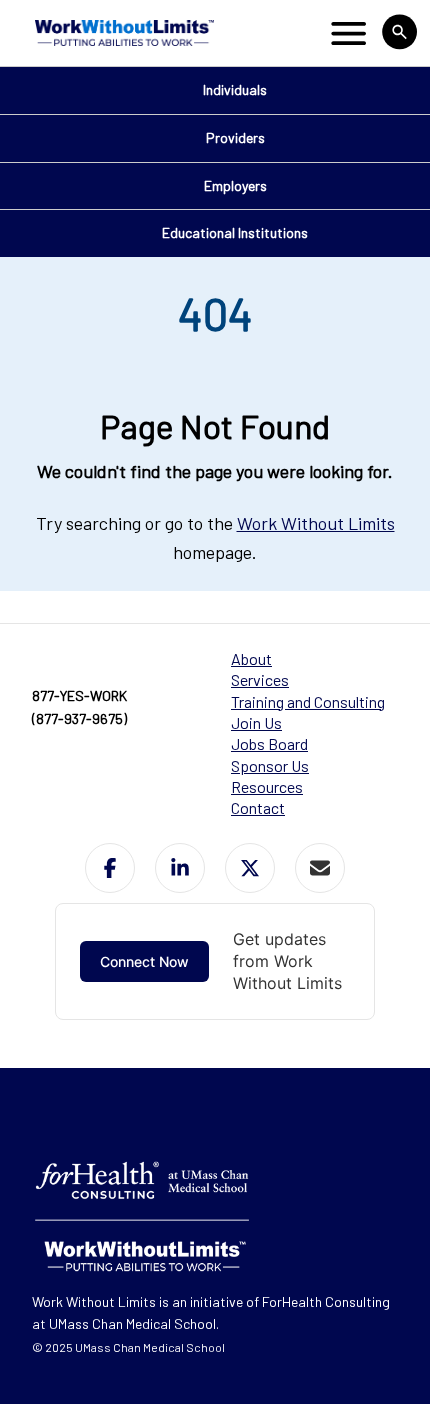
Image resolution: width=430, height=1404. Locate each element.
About (251, 658)
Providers (235, 137)
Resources (267, 786)
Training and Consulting (308, 701)
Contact (258, 807)
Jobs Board (269, 743)
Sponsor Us (270, 765)
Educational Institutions (235, 232)
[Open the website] (122, 33)
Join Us (256, 722)
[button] (110, 868)
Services (260, 679)
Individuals (235, 89)
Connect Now (144, 961)
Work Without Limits (316, 523)
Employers (235, 185)
